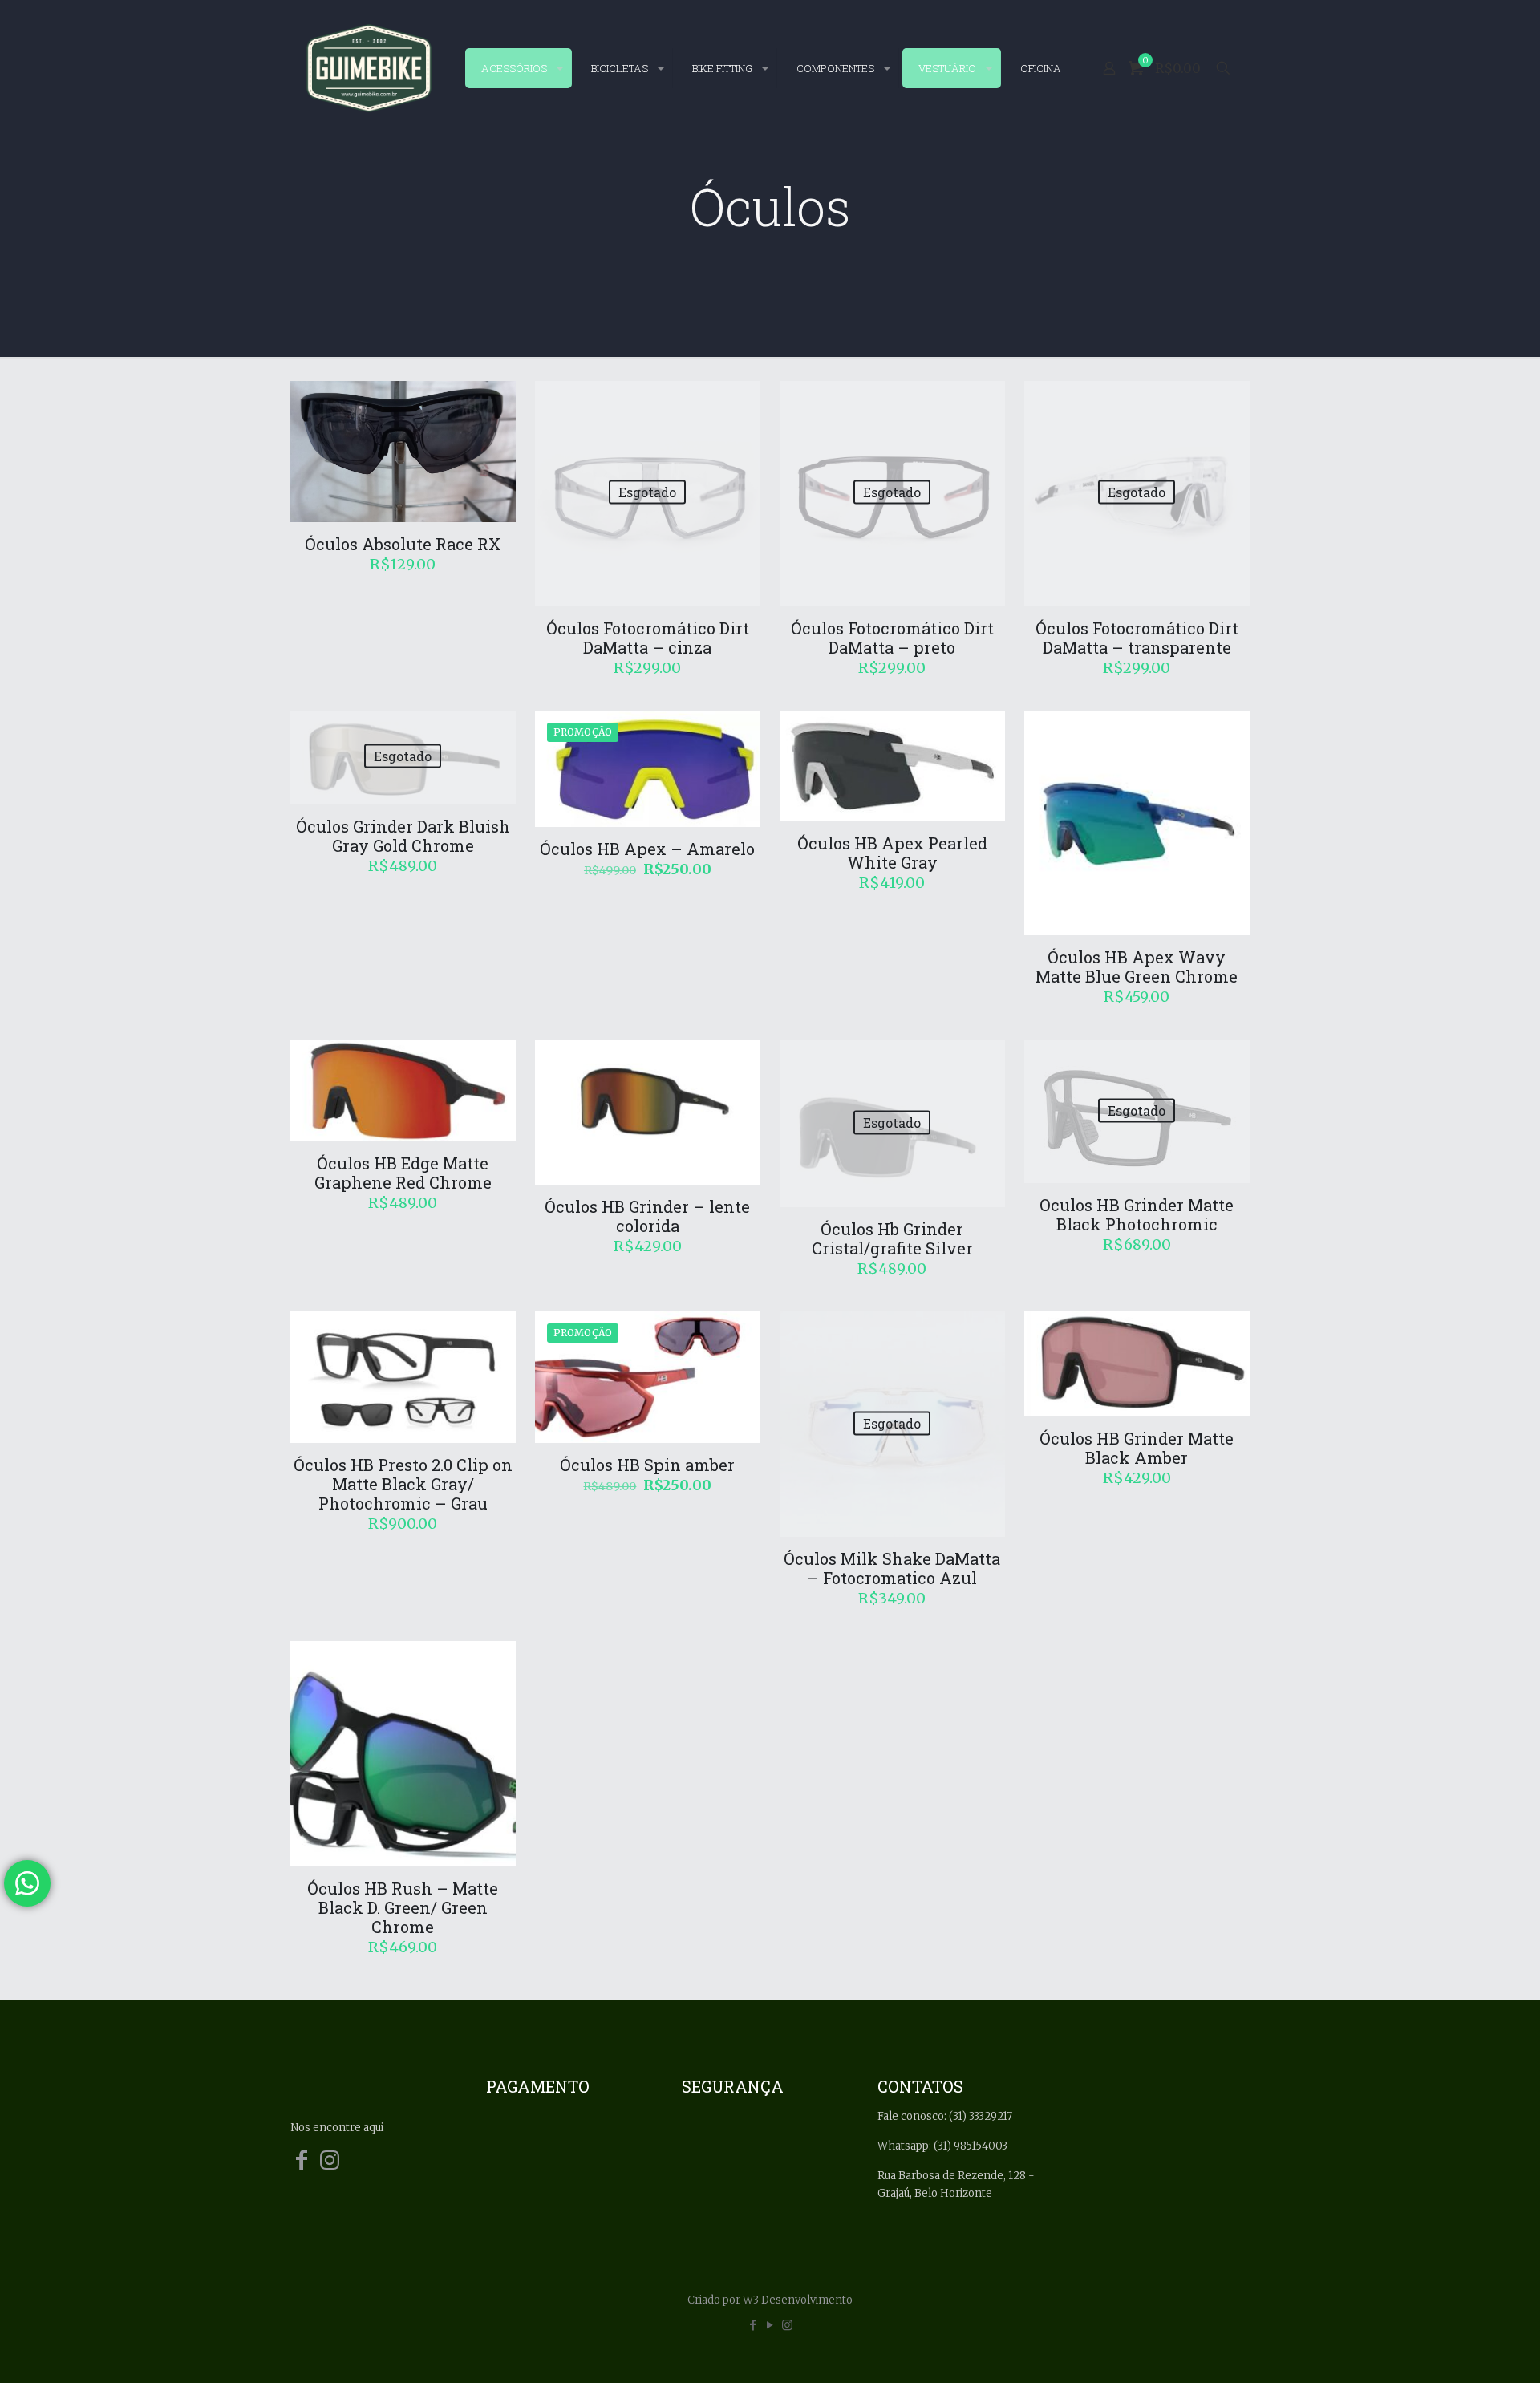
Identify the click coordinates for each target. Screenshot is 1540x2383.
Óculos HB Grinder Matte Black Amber (1137, 1448)
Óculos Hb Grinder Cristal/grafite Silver (892, 1238)
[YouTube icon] (770, 2325)
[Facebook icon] (754, 2325)
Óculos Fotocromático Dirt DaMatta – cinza (648, 638)
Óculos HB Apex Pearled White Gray (892, 853)
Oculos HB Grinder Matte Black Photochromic (1137, 1214)
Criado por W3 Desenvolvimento (770, 2300)
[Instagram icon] (787, 2325)
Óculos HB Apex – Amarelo (647, 849)
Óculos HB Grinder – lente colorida (647, 1216)
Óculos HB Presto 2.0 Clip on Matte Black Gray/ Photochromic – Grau (403, 1484)
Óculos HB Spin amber (647, 1465)
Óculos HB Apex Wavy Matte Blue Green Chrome (1137, 967)
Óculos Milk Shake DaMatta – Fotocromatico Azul (892, 1568)
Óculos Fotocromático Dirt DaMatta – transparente (1137, 638)
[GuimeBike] (369, 68)
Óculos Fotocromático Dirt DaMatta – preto (892, 638)
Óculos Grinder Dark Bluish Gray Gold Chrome (403, 836)
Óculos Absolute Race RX (403, 544)
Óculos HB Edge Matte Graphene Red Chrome (403, 1173)
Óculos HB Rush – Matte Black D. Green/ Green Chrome (403, 1907)
